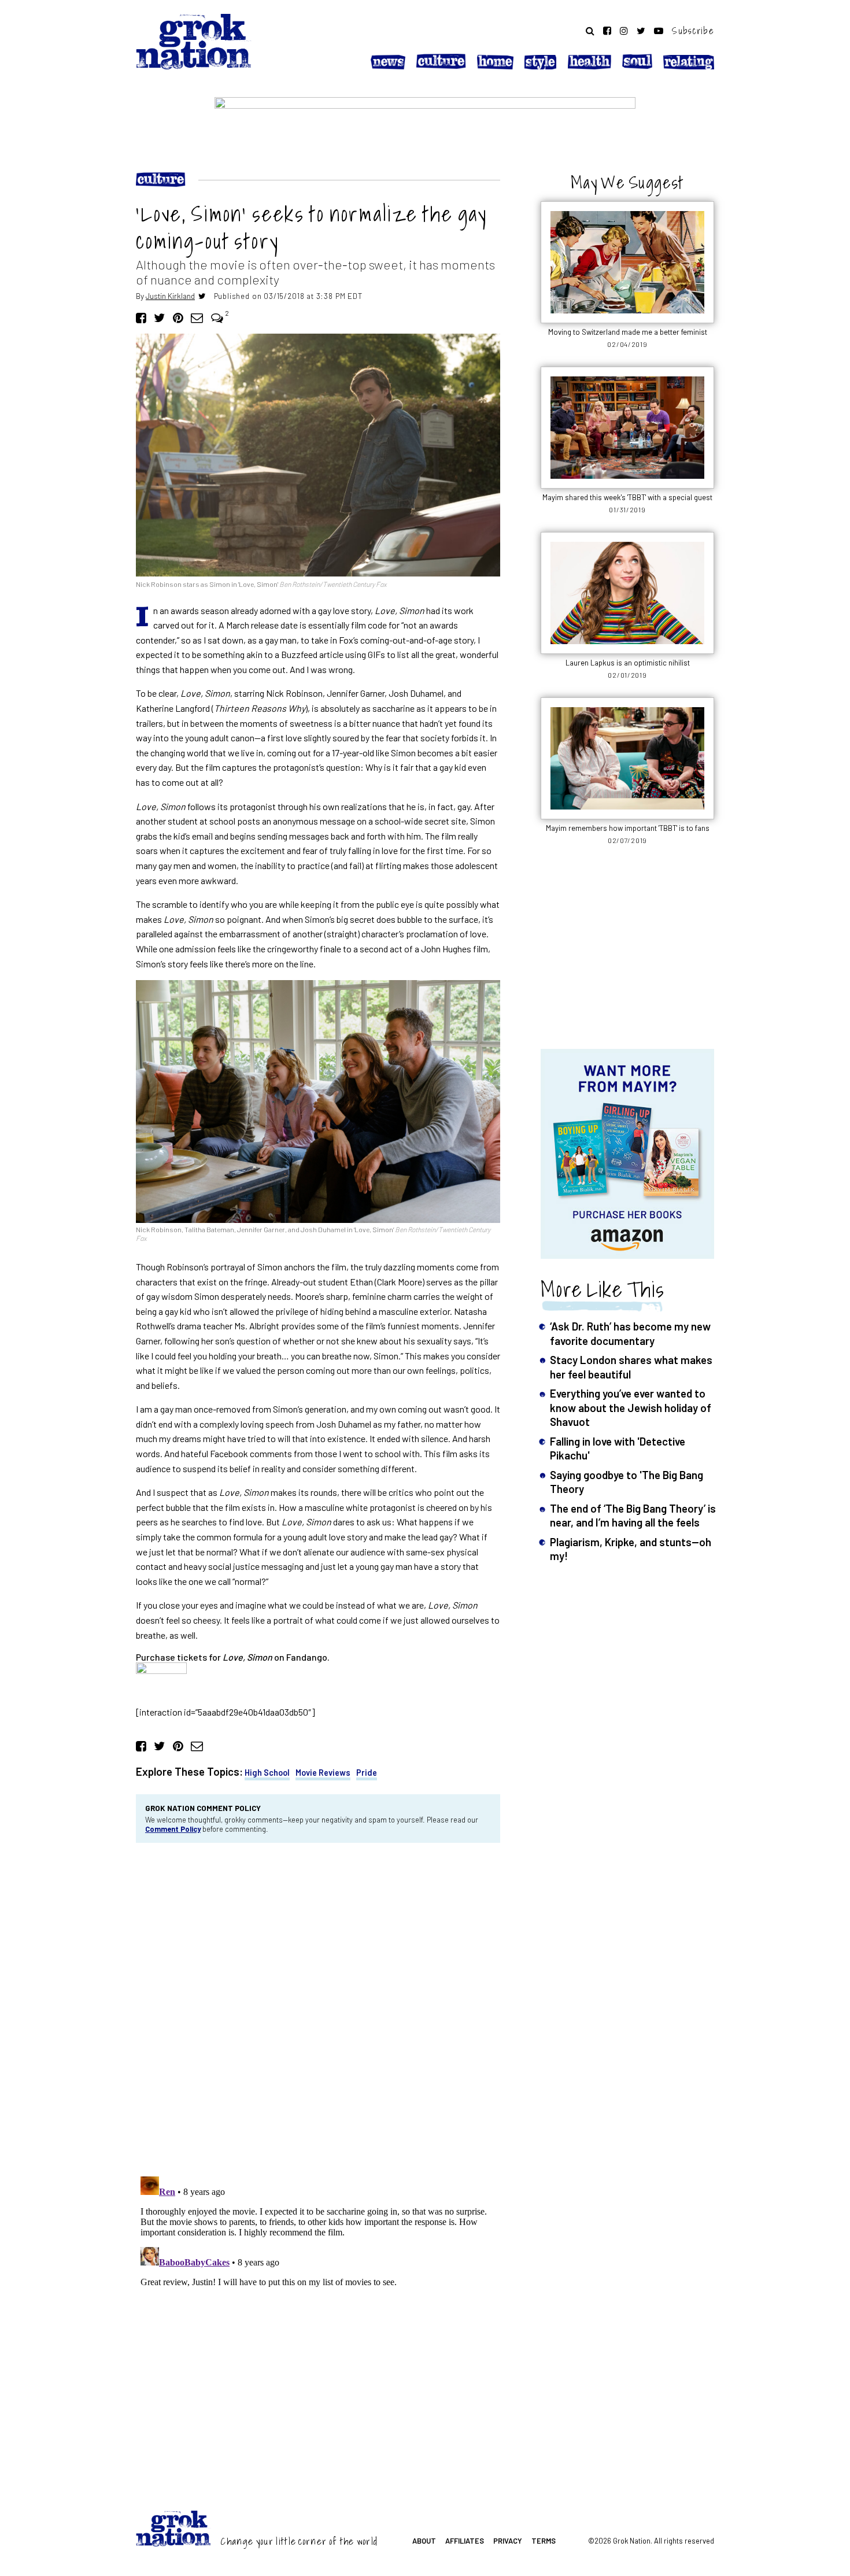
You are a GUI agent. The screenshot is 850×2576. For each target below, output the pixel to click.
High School (267, 1773)
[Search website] (590, 31)
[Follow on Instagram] (624, 31)
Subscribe (693, 31)
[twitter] (202, 296)
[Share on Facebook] (141, 317)
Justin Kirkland (170, 296)
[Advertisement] (627, 953)
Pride (367, 1773)
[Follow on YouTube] (659, 31)
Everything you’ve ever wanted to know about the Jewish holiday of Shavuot (631, 1407)
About (424, 2541)
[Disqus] (318, 2008)
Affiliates (465, 2541)
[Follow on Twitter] (641, 31)
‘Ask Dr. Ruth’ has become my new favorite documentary (630, 1333)
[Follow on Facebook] (607, 31)
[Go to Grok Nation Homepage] (194, 42)
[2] (217, 317)
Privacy (508, 2541)
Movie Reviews (323, 1773)
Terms (544, 2541)
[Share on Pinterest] (178, 317)
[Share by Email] (197, 317)
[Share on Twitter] (159, 317)
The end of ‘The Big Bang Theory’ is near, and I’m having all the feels (633, 1515)
